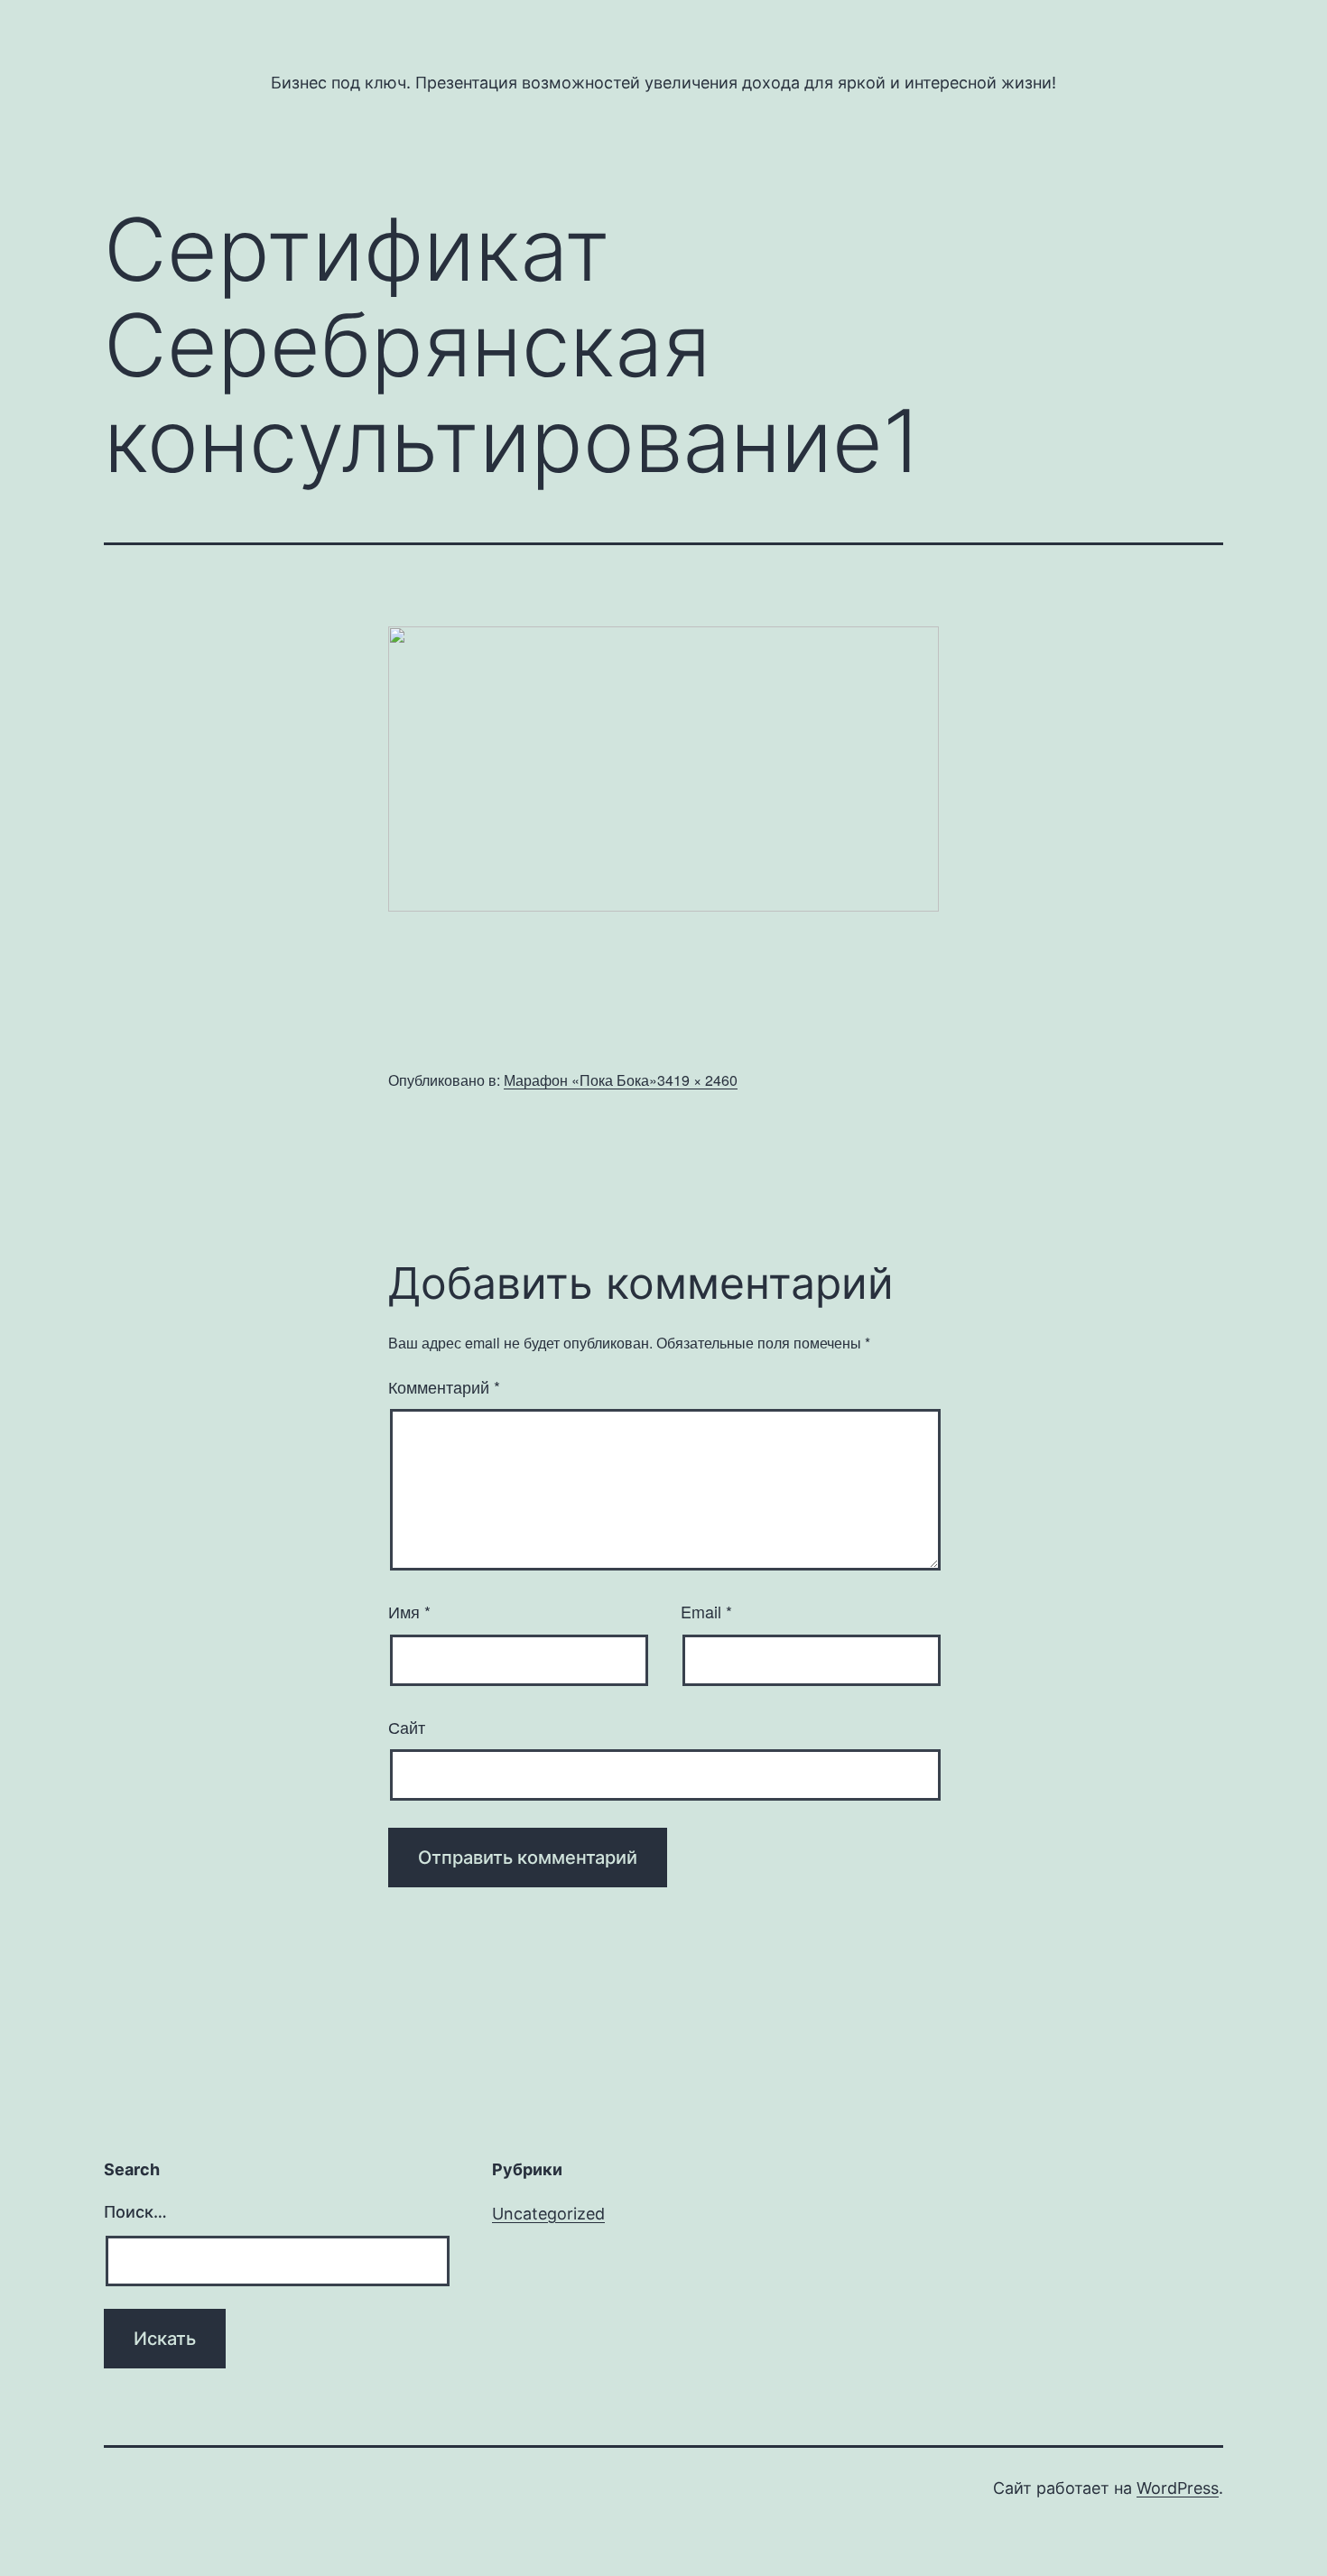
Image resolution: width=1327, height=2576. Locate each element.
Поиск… (135, 2212)
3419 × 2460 (697, 1080)
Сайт (407, 1727)
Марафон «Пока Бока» (580, 1080)
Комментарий (444, 1386)
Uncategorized (548, 2214)
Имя (409, 1611)
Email (706, 1611)
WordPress (1178, 2488)
